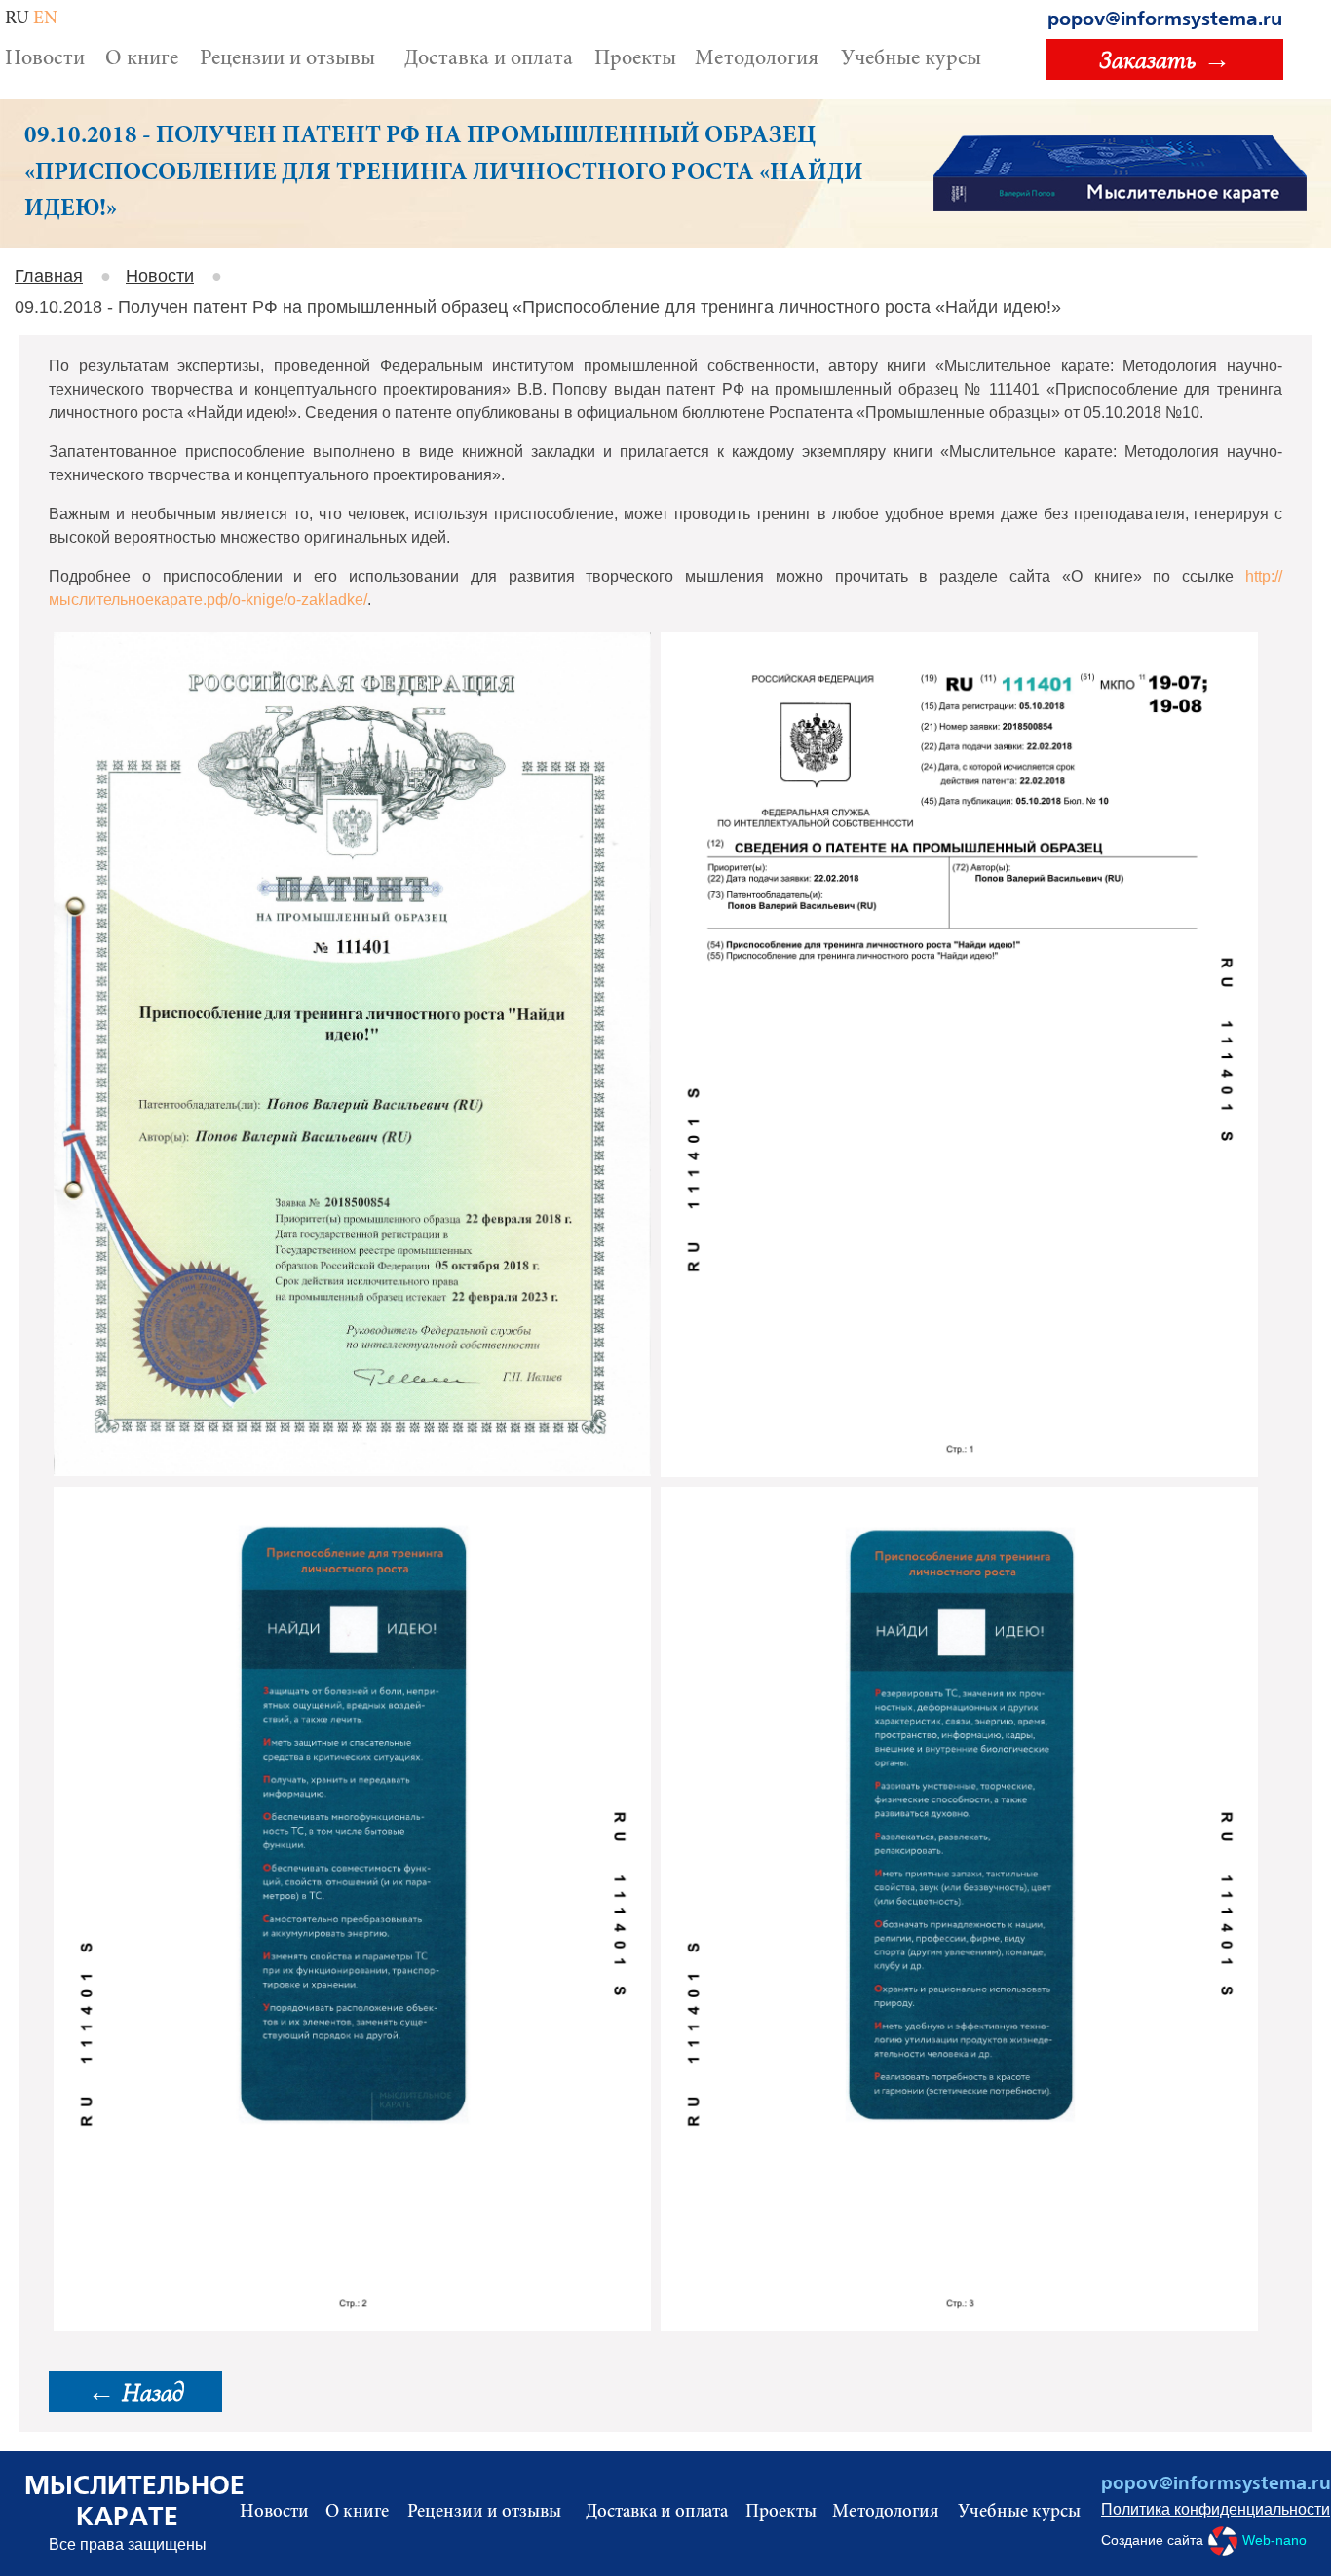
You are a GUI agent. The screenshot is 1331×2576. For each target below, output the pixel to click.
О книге (142, 59)
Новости (45, 59)
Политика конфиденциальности (1204, 2509)
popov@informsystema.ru (1165, 19)
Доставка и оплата (489, 59)
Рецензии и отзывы (287, 59)
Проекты (635, 59)
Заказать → (1165, 59)
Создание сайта (1204, 2540)
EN (45, 19)
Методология (757, 59)
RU (17, 19)
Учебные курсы (911, 59)
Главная (49, 276)
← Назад (135, 2392)
